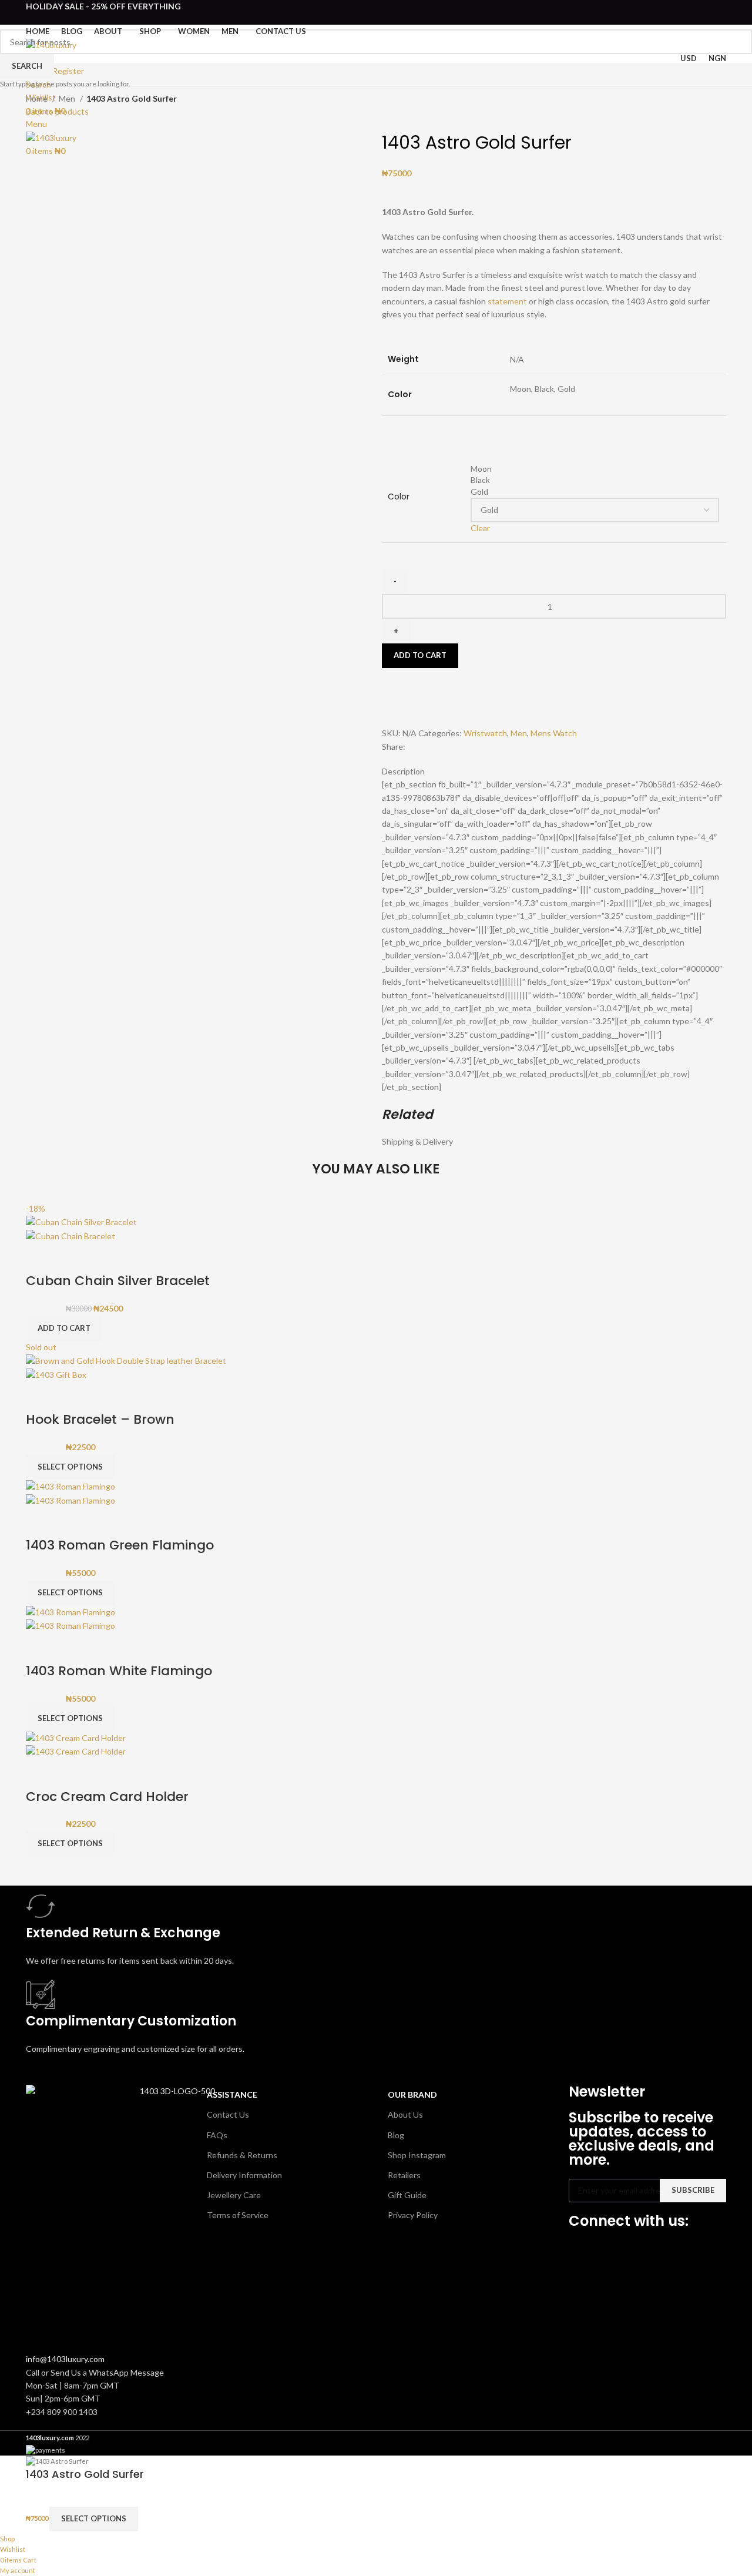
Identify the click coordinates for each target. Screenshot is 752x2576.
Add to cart (420, 655)
